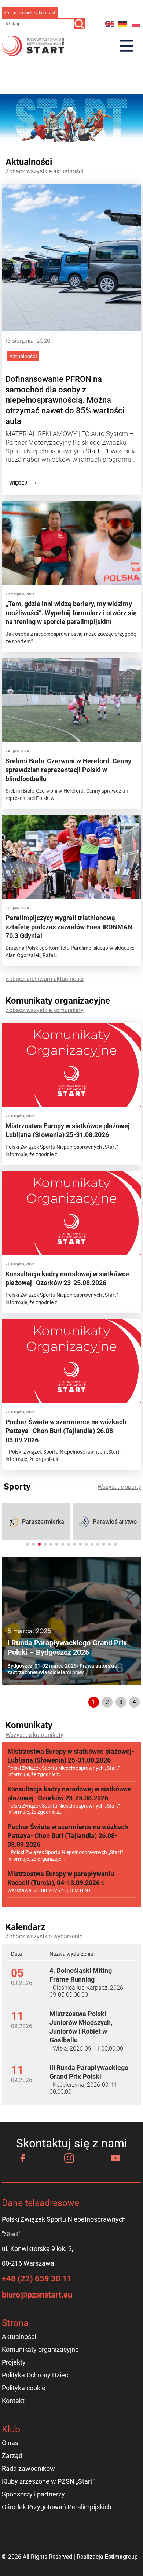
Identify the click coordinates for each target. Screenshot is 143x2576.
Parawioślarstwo (115, 1522)
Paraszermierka (43, 1522)
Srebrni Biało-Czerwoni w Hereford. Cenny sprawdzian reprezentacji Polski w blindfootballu (68, 770)
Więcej (18, 483)
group (121, 2557)
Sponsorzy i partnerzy (33, 2494)
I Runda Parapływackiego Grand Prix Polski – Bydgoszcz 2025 (67, 1647)
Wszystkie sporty (119, 1487)
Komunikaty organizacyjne (40, 2349)
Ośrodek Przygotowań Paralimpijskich (57, 2507)
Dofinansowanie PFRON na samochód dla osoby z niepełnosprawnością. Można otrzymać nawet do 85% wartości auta (65, 400)
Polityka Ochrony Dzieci (36, 2375)
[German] (123, 24)
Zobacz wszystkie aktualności (44, 171)
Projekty (14, 2362)
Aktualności (23, 356)
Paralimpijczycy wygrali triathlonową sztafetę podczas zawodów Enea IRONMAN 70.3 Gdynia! (69, 927)
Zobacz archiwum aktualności (45, 979)
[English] (110, 24)
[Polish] (136, 24)
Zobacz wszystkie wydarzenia (44, 1936)
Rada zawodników (28, 2468)
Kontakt (13, 2401)
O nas (10, 2443)
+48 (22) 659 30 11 (37, 2279)
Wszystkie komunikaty (34, 1735)
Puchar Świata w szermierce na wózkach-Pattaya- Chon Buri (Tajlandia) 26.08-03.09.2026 (67, 1431)
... (8, 468)
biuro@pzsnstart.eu (37, 2295)
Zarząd (12, 2456)
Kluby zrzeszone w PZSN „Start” (48, 2481)
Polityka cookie (24, 2388)
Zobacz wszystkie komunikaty (45, 1010)
